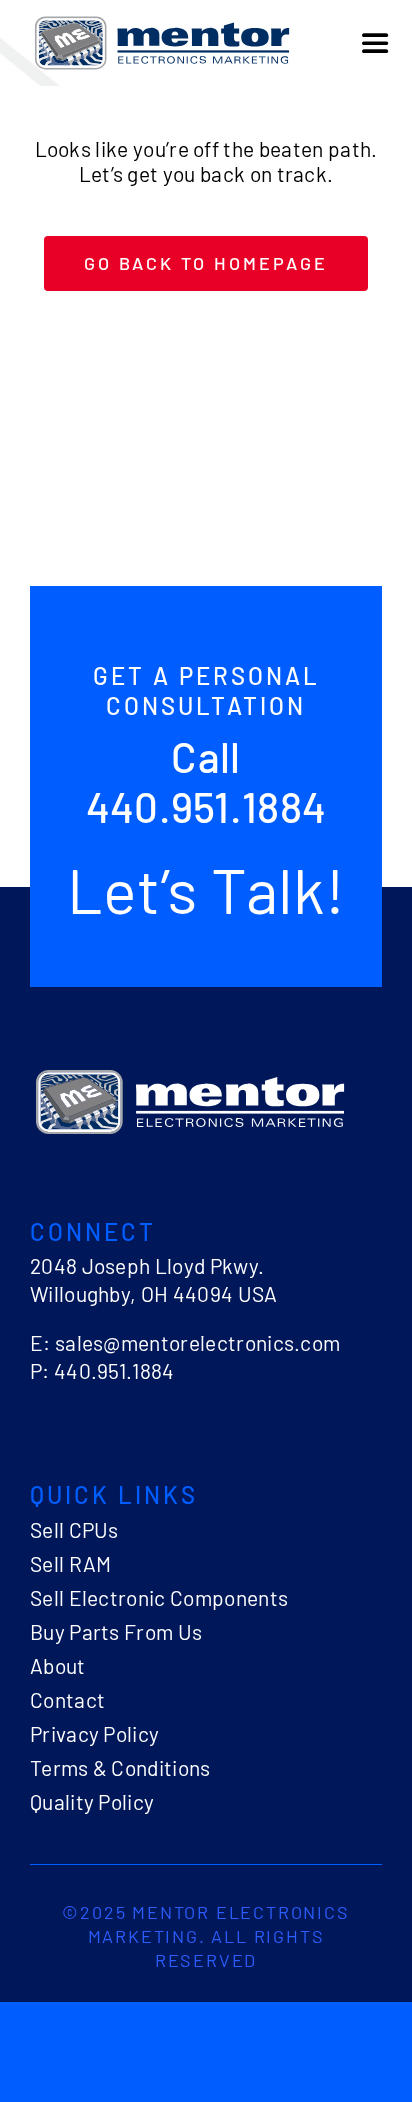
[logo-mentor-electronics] (162, 20)
